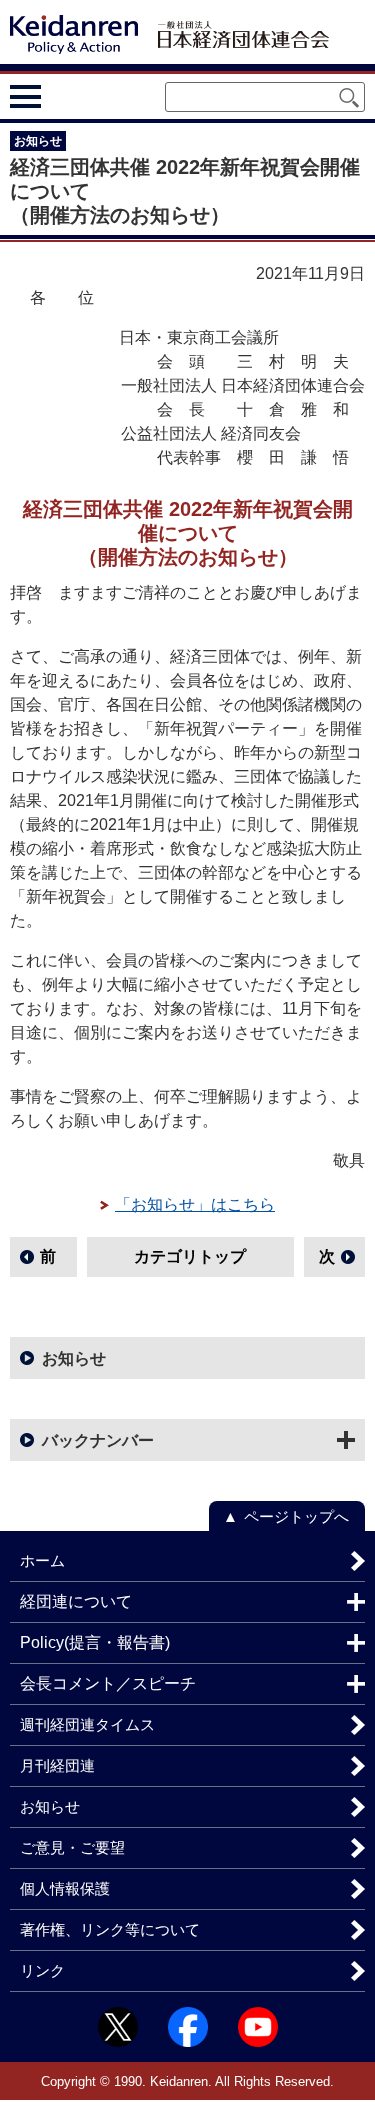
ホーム (42, 1560)
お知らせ (74, 1358)
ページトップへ (296, 1516)
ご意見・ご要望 (72, 1847)
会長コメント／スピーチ (108, 1683)
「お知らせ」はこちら (195, 1204)
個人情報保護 (65, 1888)
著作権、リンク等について (110, 1929)
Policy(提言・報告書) (95, 1642)
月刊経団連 (57, 1765)
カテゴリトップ (190, 1256)
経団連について (76, 1601)
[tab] (62, 96)
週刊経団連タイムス (87, 1724)
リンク (42, 1970)
